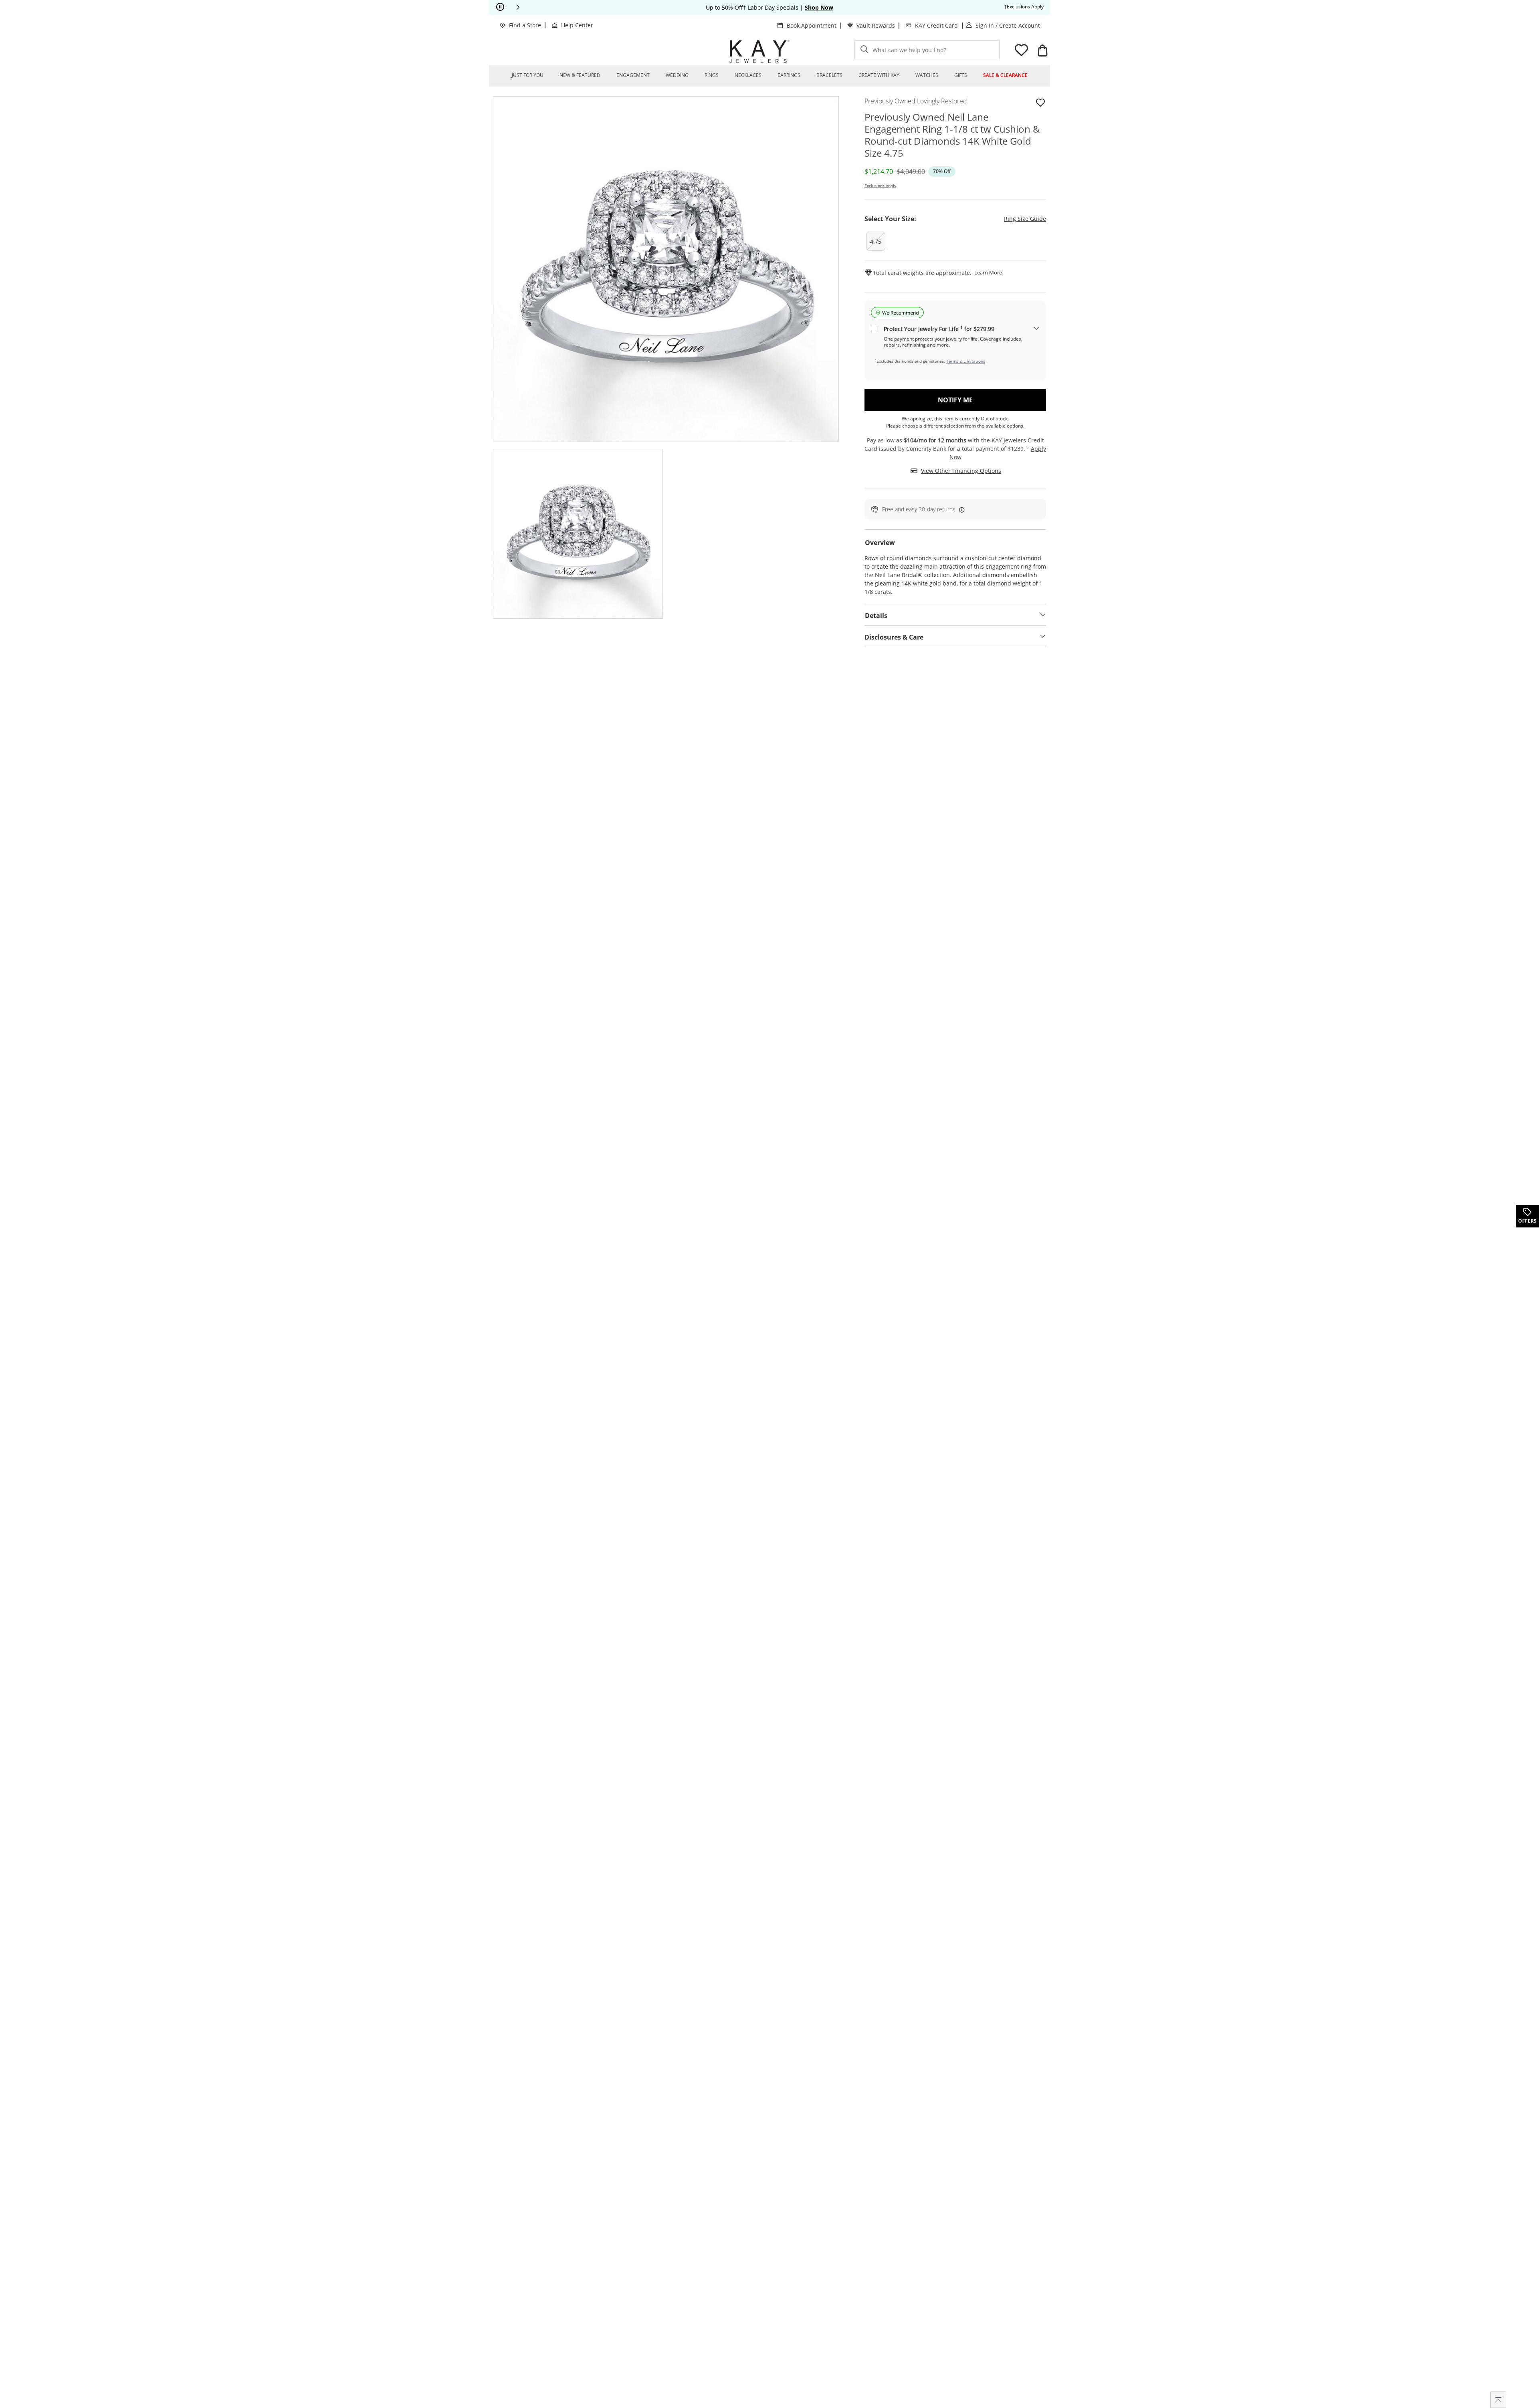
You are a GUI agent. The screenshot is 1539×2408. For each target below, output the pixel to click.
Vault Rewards (876, 25)
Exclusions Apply (880, 186)
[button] (518, 7)
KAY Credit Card (936, 25)
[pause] (500, 7)
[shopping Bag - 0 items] (1042, 50)
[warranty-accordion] (1036, 329)
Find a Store (525, 25)
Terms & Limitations (966, 361)
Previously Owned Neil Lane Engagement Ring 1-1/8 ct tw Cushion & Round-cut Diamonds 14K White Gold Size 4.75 (952, 135)
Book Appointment (812, 25)
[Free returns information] (960, 510)
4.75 (876, 241)
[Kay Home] (759, 51)
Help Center (577, 25)
